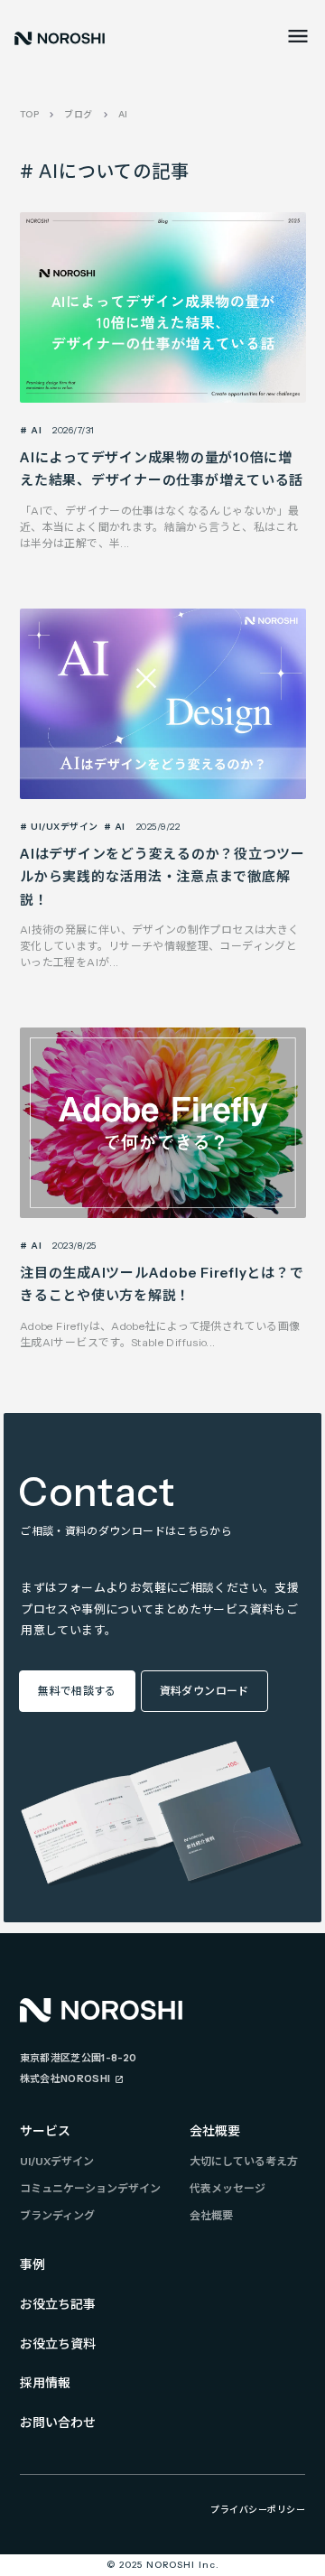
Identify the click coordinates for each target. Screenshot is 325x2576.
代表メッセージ (227, 2188)
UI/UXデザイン (57, 2161)
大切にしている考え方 (244, 2161)
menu (298, 36)
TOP (30, 114)
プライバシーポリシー (258, 2510)
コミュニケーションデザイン (90, 2188)
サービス (45, 2131)
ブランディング (57, 2215)
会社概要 (215, 2131)
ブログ (79, 114)
